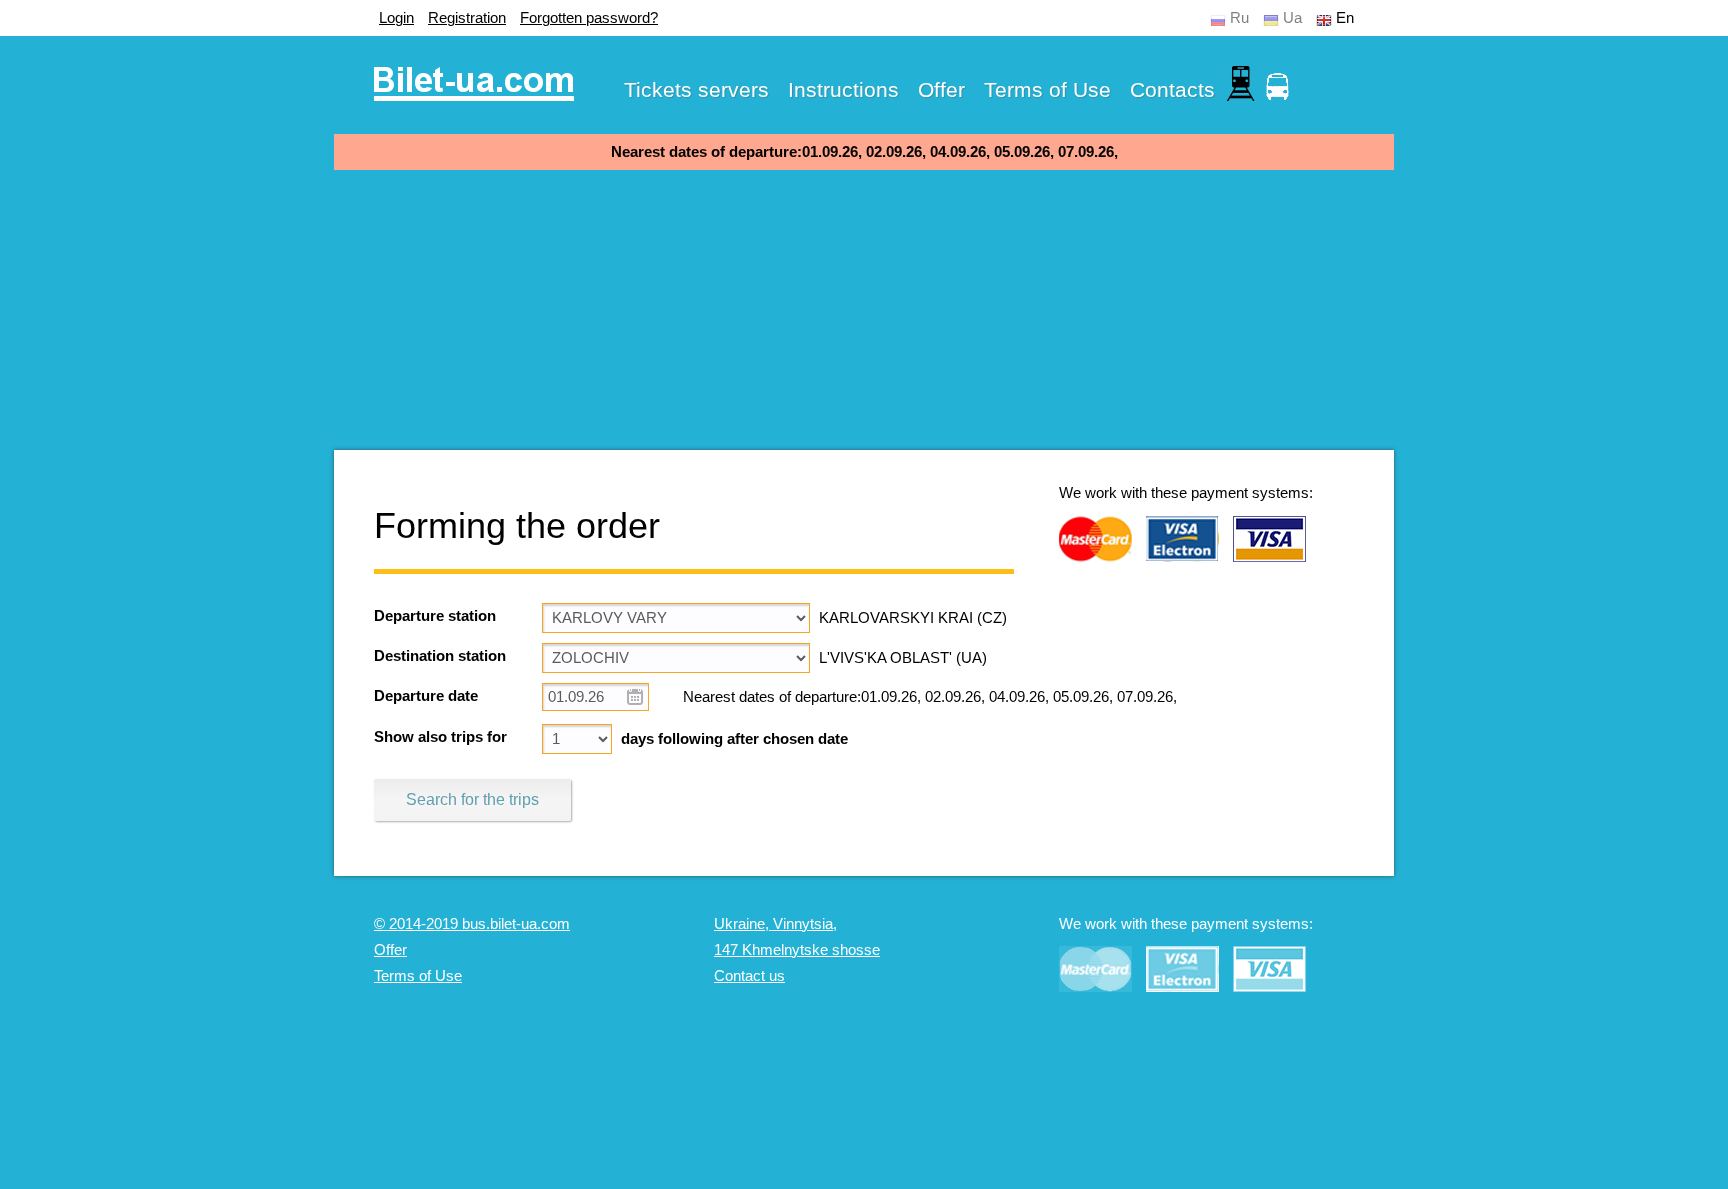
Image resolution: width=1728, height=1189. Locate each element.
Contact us (749, 976)
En (1345, 18)
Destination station (440, 656)
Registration (467, 18)
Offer (941, 89)
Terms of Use (1047, 89)
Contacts (1172, 89)
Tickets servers (696, 89)
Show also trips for (440, 737)
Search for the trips (472, 799)
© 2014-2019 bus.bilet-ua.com (472, 924)
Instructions (843, 89)
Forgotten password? (589, 18)
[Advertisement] (864, 310)
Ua (1292, 18)
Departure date (426, 696)
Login (396, 18)
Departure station (435, 616)
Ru (1239, 18)
